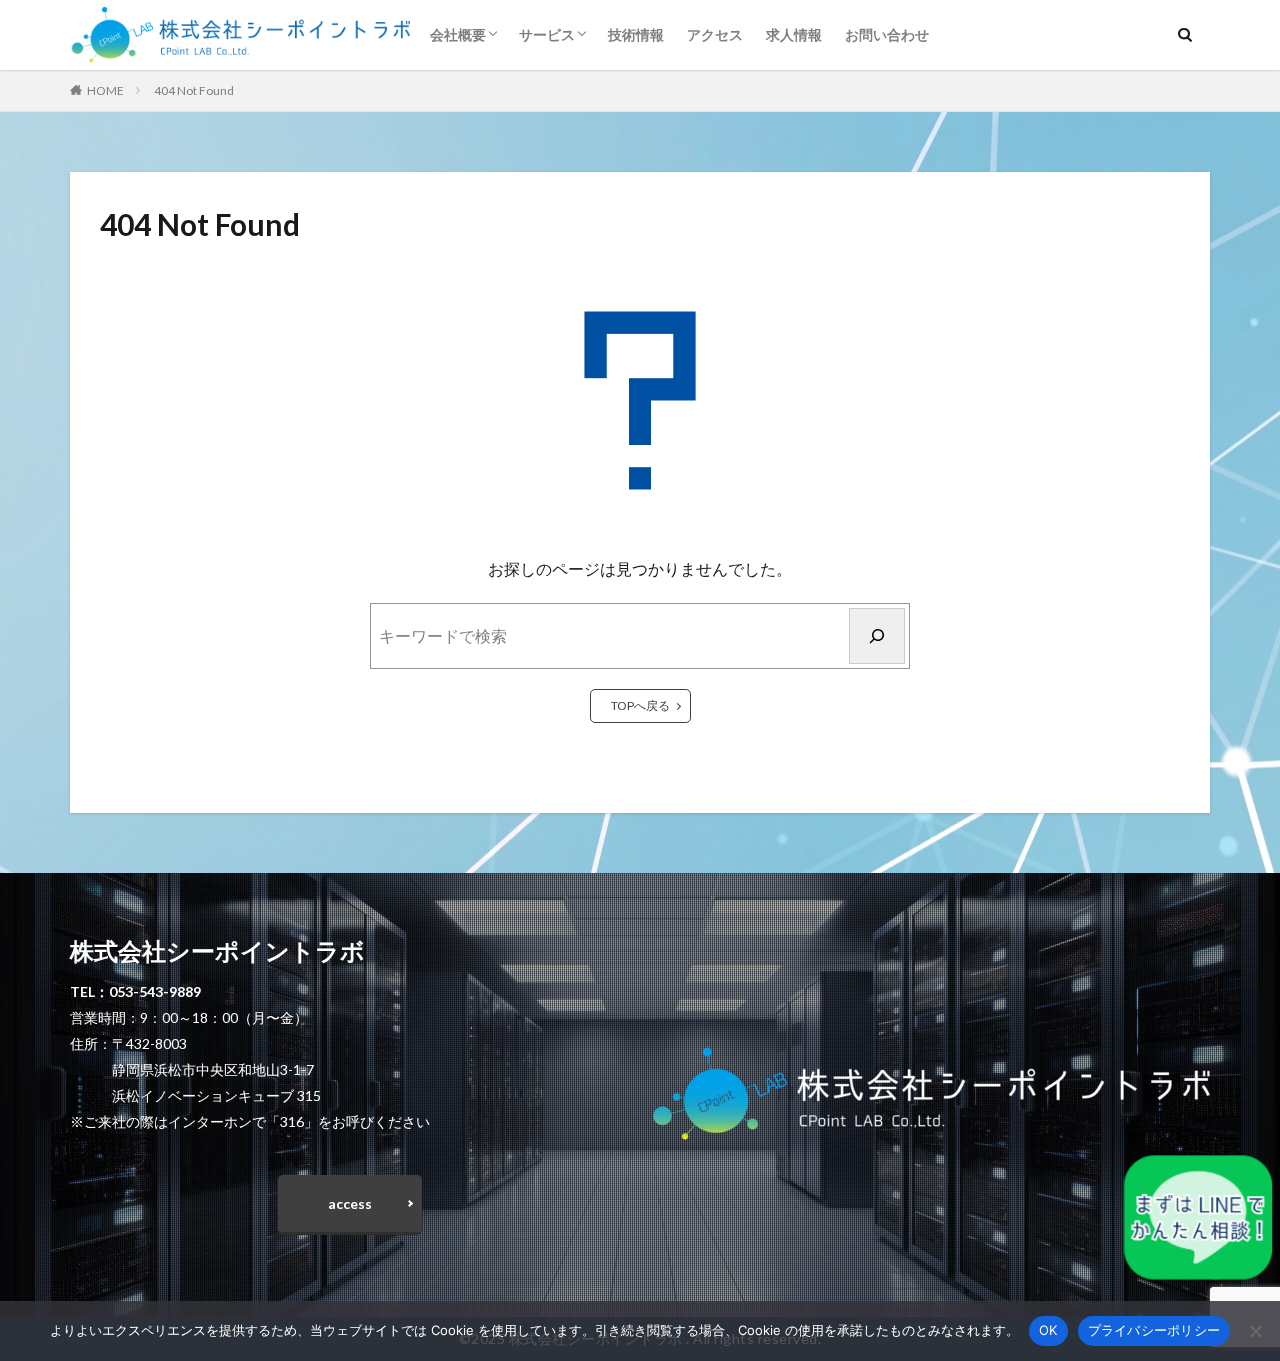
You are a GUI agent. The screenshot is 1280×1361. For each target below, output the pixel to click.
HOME (105, 90)
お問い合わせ (887, 34)
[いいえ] (1255, 1331)
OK (1048, 1330)
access (350, 1203)
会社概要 (458, 34)
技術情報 (636, 34)
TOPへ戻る (640, 705)
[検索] (877, 636)
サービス (547, 34)
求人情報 (794, 34)
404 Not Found (194, 90)
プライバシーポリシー (1154, 1330)
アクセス (715, 34)
